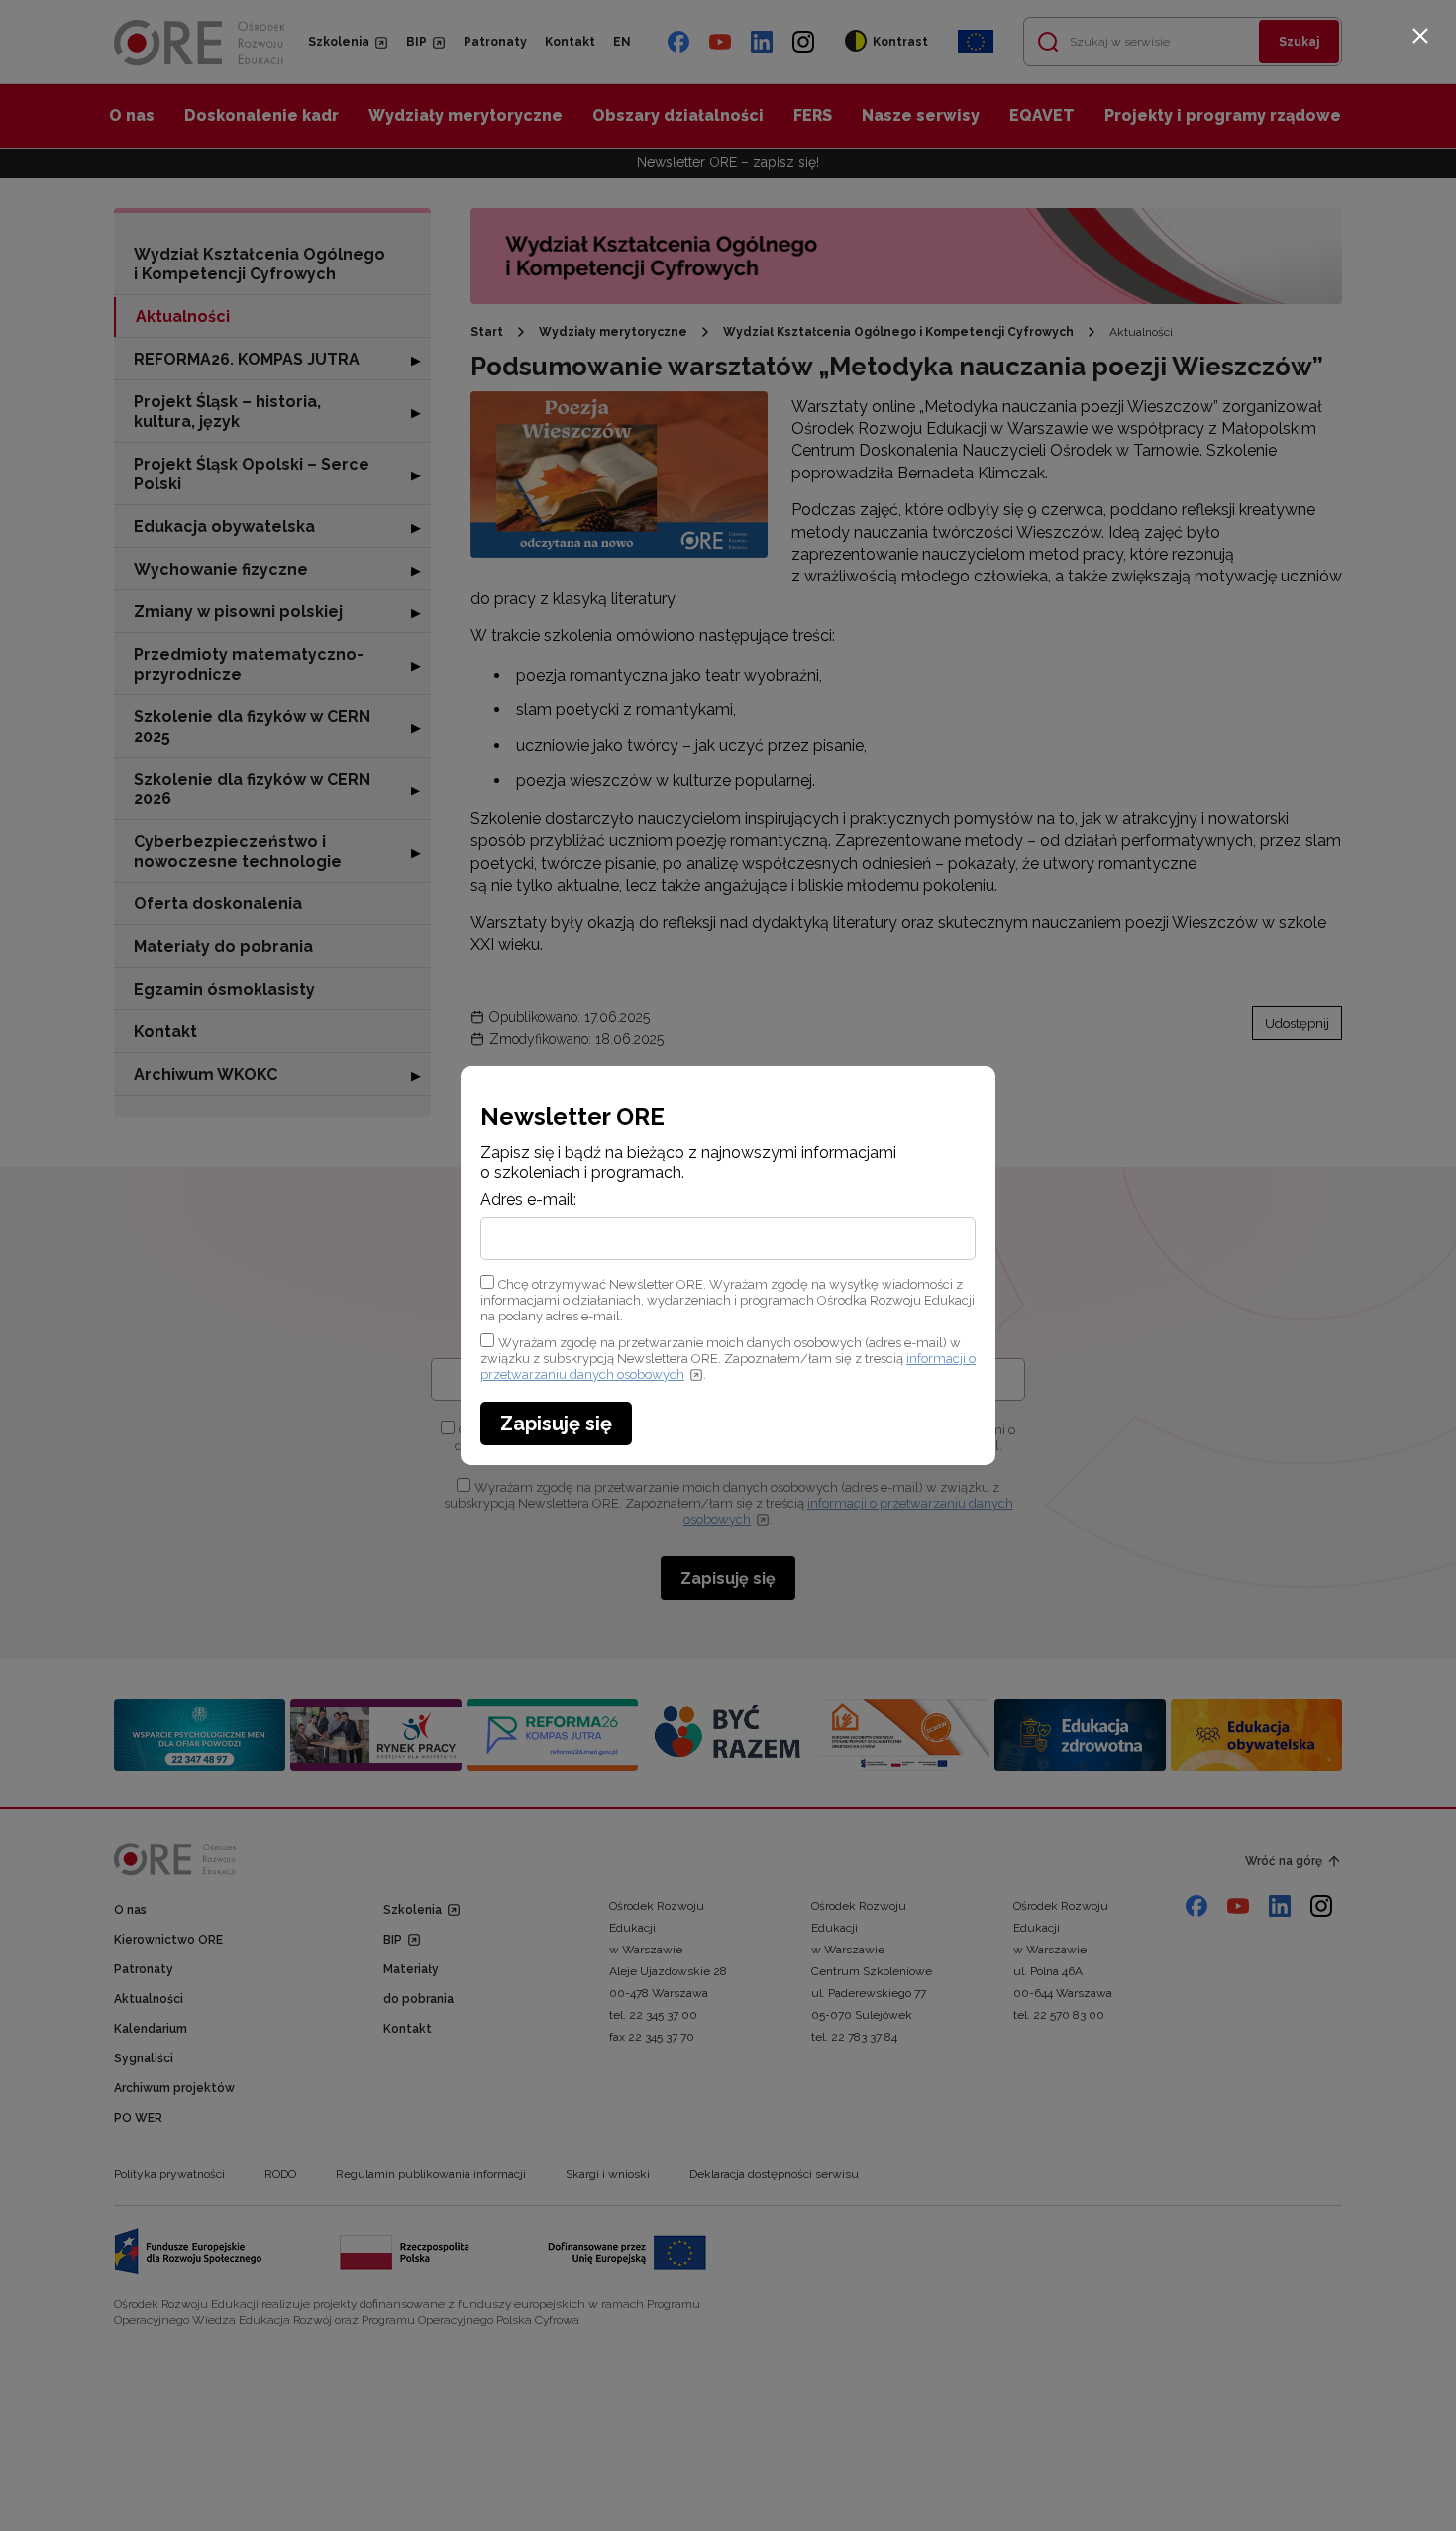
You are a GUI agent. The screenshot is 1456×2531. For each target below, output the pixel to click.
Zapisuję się (556, 1424)
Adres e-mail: (528, 1200)
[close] (1420, 36)
